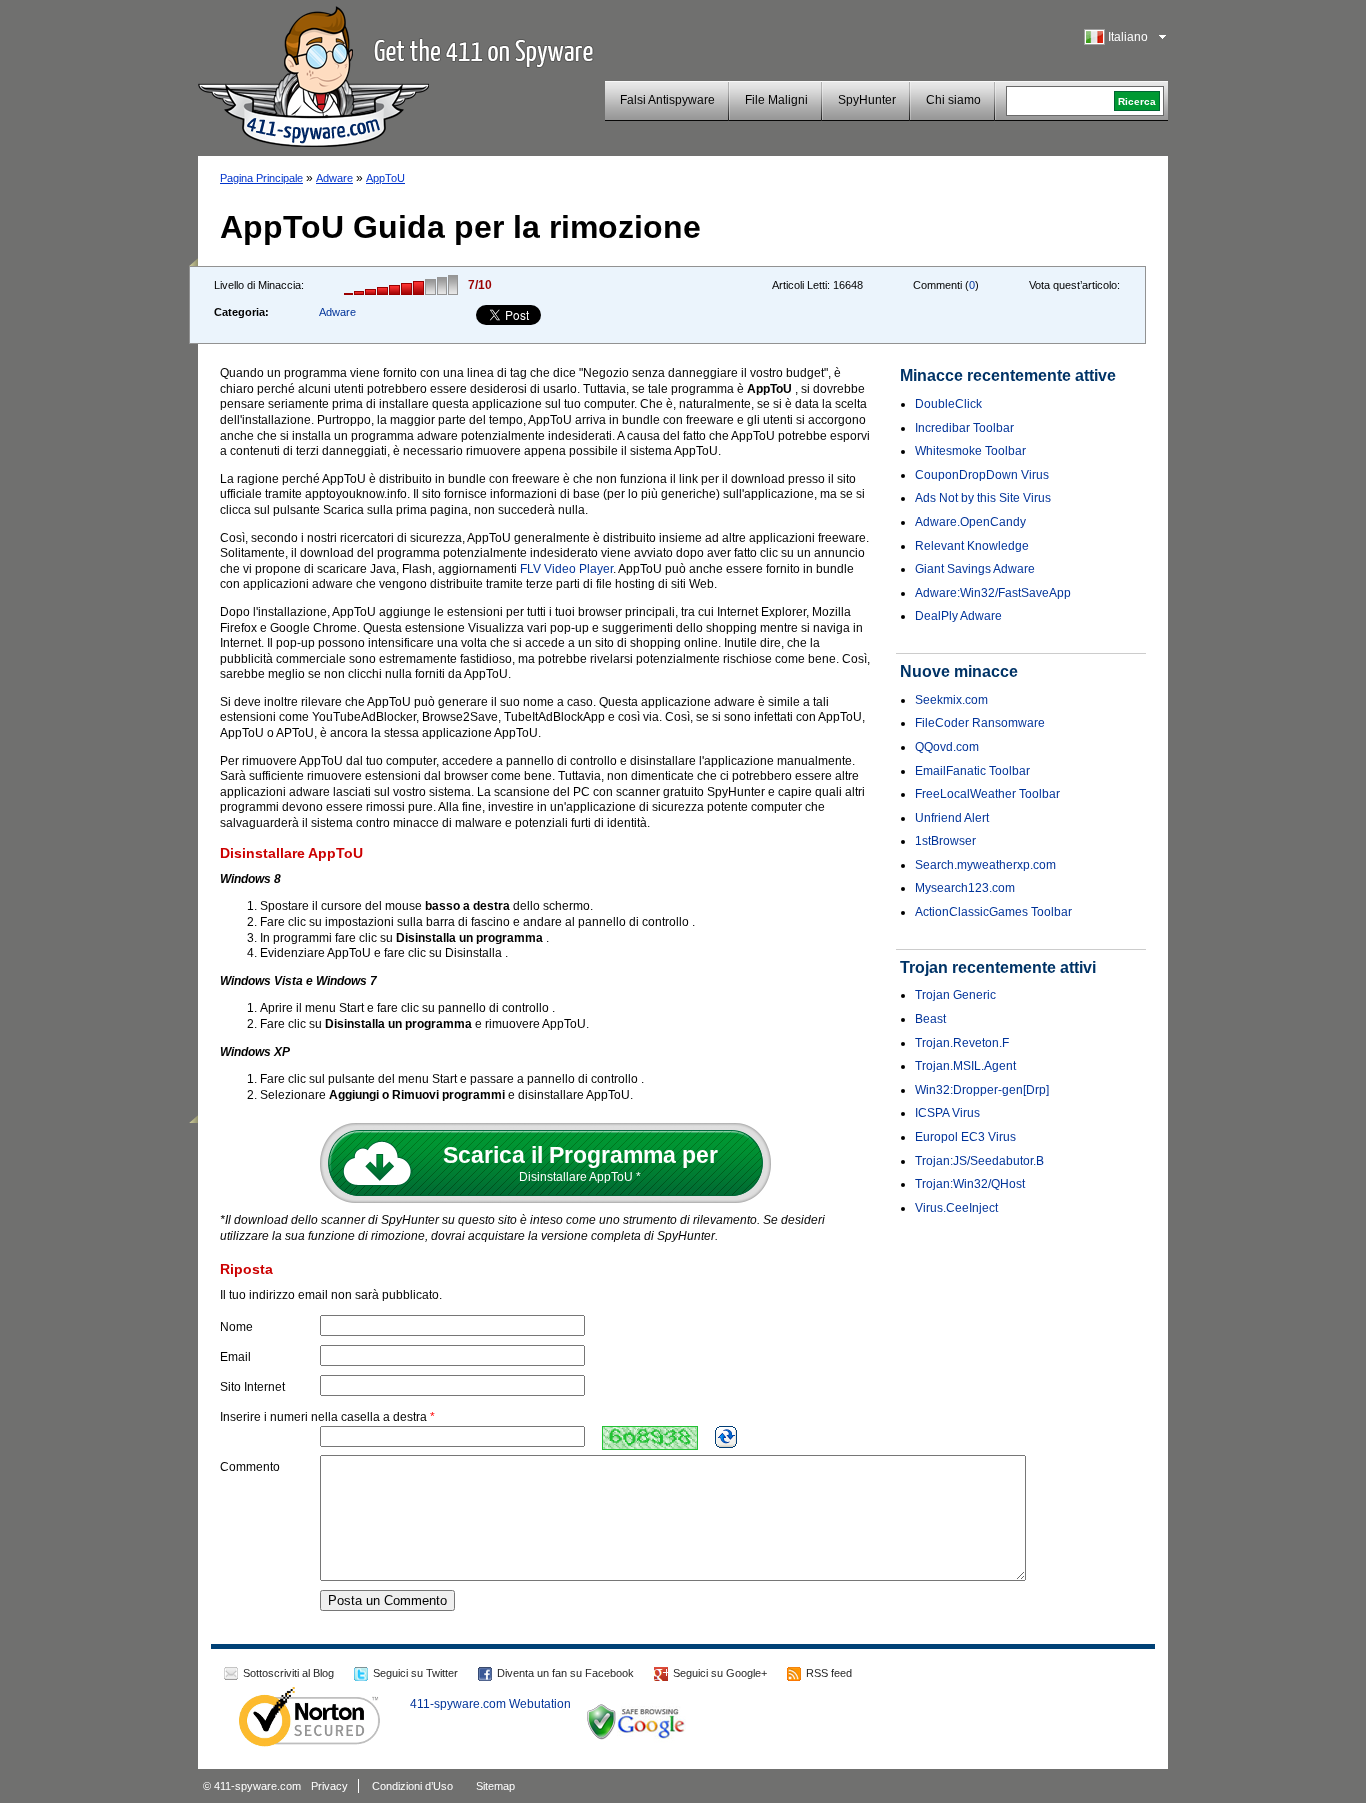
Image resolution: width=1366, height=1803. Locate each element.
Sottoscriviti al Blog (288, 1673)
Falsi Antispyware (667, 100)
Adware (334, 178)
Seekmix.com (951, 700)
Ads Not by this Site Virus (983, 498)
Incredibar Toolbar (964, 428)
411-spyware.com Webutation (490, 1704)
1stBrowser (945, 841)
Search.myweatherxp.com (985, 865)
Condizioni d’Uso (412, 1786)
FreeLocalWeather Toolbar (987, 794)
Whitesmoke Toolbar (970, 451)
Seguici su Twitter (415, 1673)
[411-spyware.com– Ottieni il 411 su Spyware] (313, 74)
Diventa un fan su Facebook (565, 1673)
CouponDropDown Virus (982, 475)
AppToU (385, 178)
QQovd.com (947, 747)
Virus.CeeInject (956, 1208)
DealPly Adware (958, 616)
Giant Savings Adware (975, 569)
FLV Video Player (566, 569)
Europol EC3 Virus (965, 1137)
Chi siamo (953, 100)
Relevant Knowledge (972, 546)
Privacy (329, 1786)
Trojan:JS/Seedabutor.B (979, 1161)
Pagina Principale (261, 178)
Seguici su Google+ (720, 1673)
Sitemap (495, 1786)
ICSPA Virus (947, 1113)
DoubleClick (948, 404)
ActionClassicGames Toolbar (993, 912)
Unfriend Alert (952, 818)
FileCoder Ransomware (980, 723)
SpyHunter (867, 100)
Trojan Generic (955, 995)
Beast (930, 1019)
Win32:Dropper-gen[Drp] (982, 1090)
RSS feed (829, 1673)
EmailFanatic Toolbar (972, 771)
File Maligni (776, 100)
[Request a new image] (726, 1437)
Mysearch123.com (965, 888)
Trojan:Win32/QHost (970, 1184)
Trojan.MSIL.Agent (965, 1066)
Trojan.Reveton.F (962, 1043)
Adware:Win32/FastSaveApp (993, 593)
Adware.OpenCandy (970, 522)
